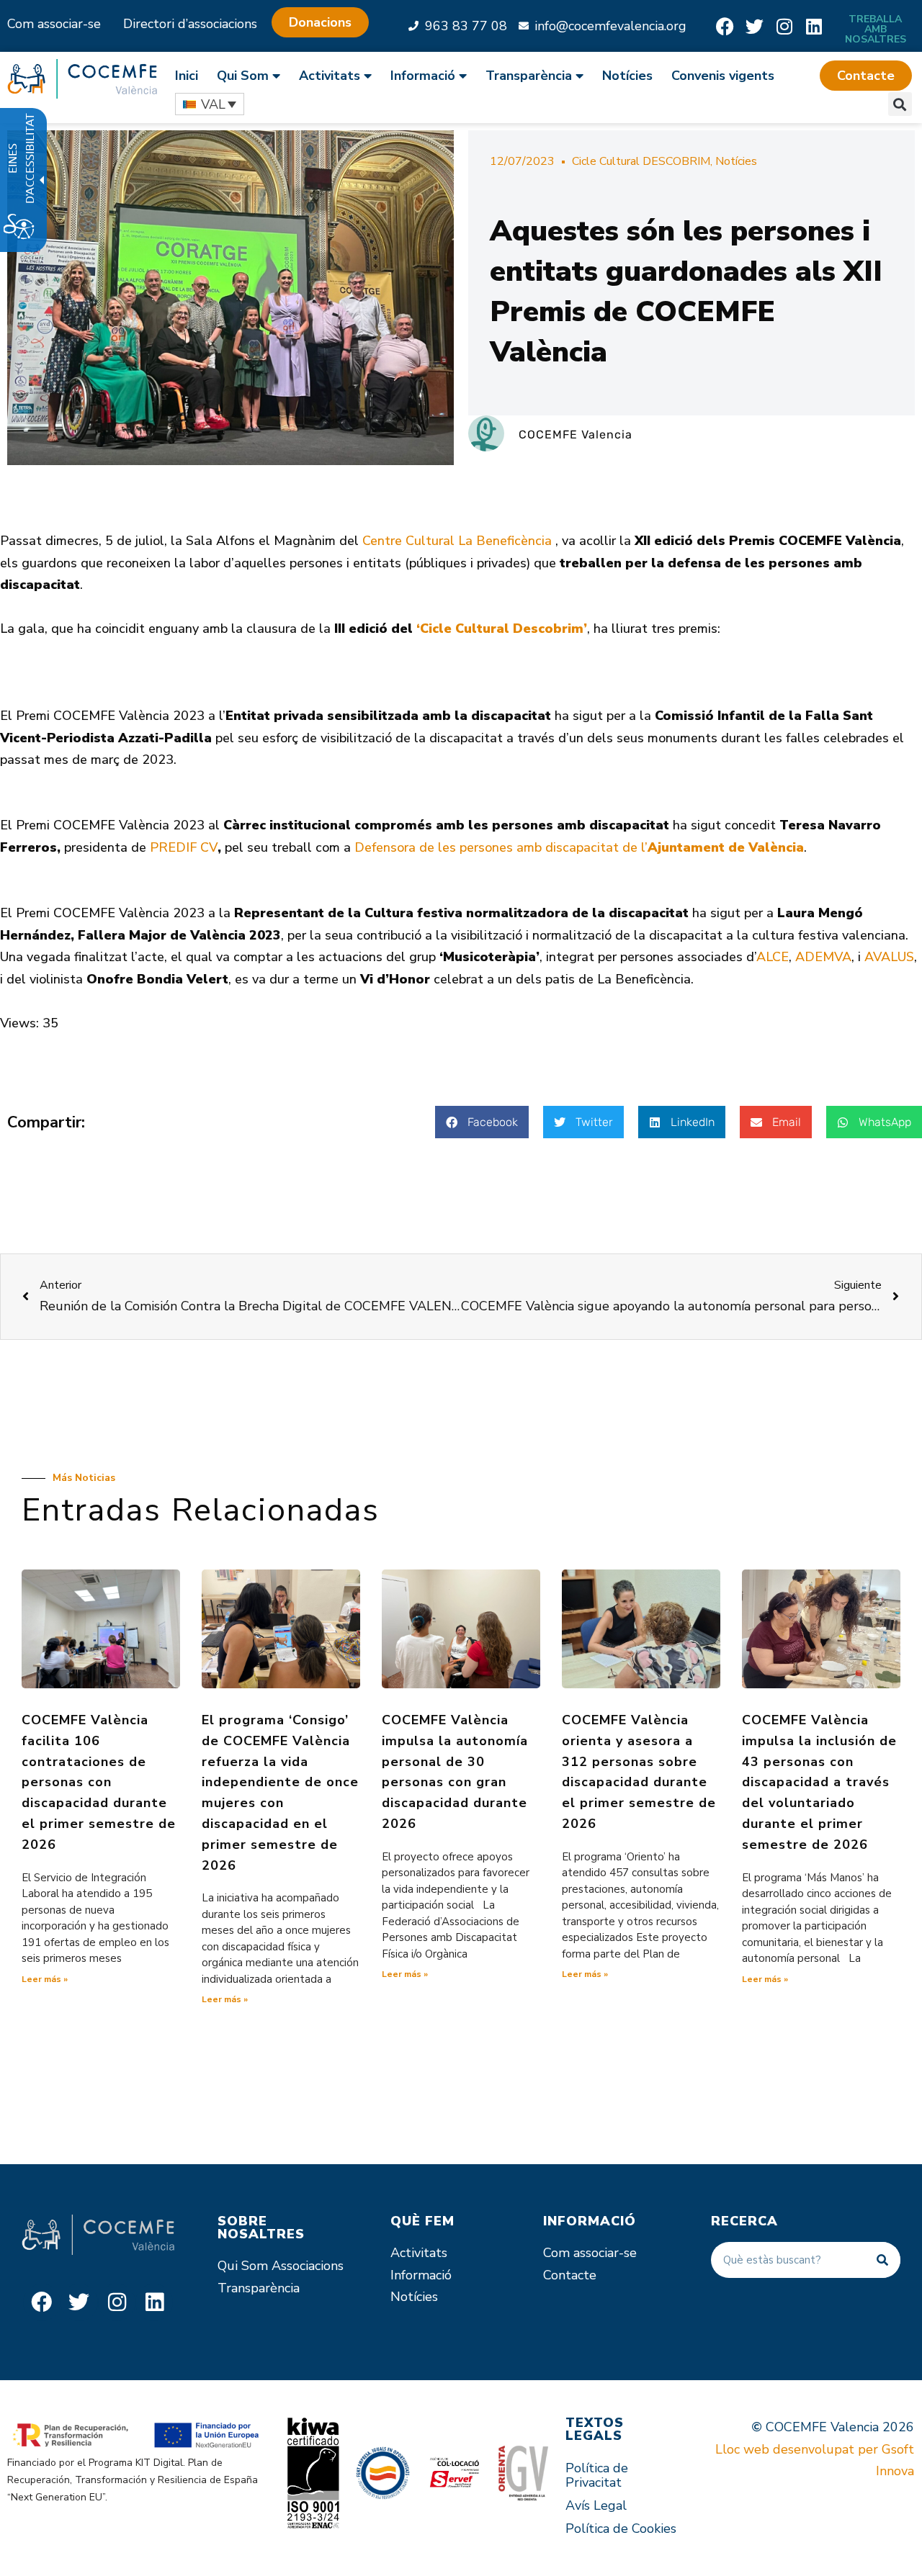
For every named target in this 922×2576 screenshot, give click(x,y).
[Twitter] (755, 26)
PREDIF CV (182, 847)
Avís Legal (596, 2505)
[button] (866, 76)
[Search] (882, 2260)
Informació (421, 2275)
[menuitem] (191, 76)
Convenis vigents (723, 76)
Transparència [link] (529, 76)
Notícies (627, 76)
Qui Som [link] (243, 76)
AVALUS (889, 957)
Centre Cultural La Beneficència (459, 541)
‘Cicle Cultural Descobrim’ (502, 629)
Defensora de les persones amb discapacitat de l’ (579, 847)
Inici (187, 76)
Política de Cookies (621, 2528)
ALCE (773, 957)
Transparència (259, 2288)
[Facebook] (725, 26)
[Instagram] (784, 26)
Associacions (308, 2266)
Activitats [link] (330, 76)
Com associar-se (54, 24)
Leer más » (45, 1979)
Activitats (419, 2253)
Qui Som (243, 2266)
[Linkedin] (814, 26)
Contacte (570, 2275)
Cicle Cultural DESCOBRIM (641, 161)
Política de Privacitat (597, 2475)
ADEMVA (823, 957)
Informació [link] (423, 76)
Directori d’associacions (190, 24)
